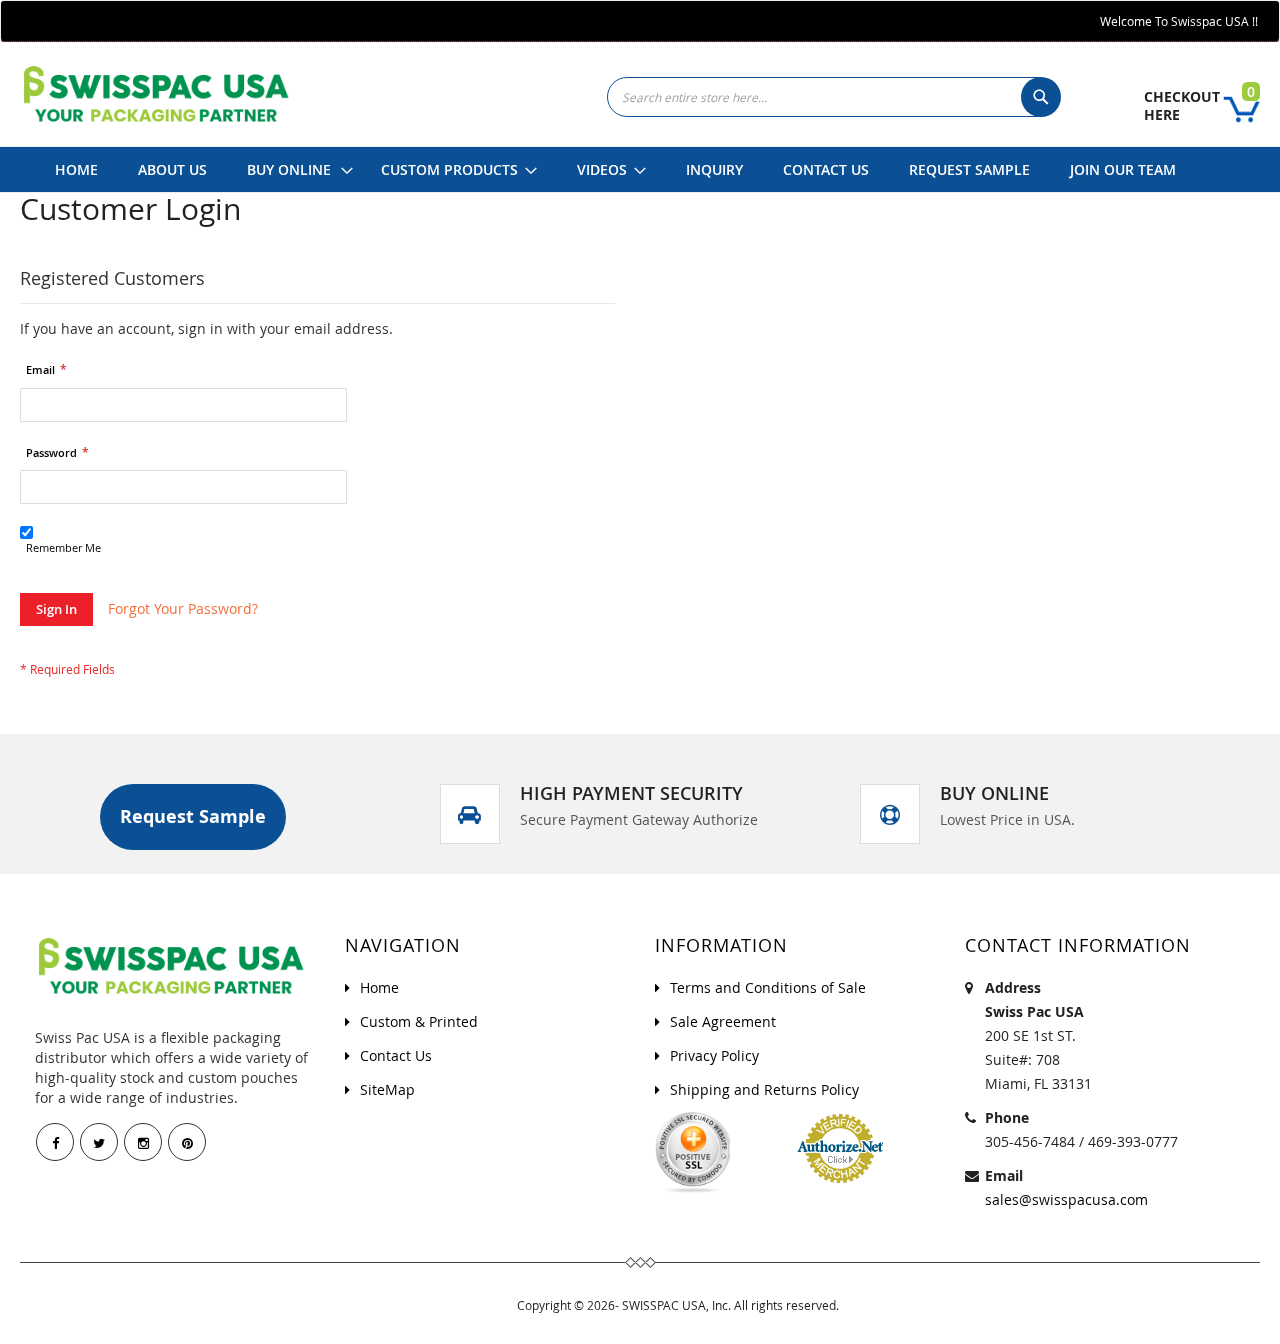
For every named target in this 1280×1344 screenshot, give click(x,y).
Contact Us (396, 1055)
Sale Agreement (723, 1021)
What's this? (52, 565)
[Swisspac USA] (155, 94)
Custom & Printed (419, 1021)
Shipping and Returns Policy (764, 1089)
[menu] (615, 169)
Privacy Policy (714, 1055)
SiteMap (387, 1089)
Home (379, 987)
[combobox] (832, 97)
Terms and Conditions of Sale (768, 987)
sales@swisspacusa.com (1066, 1199)
